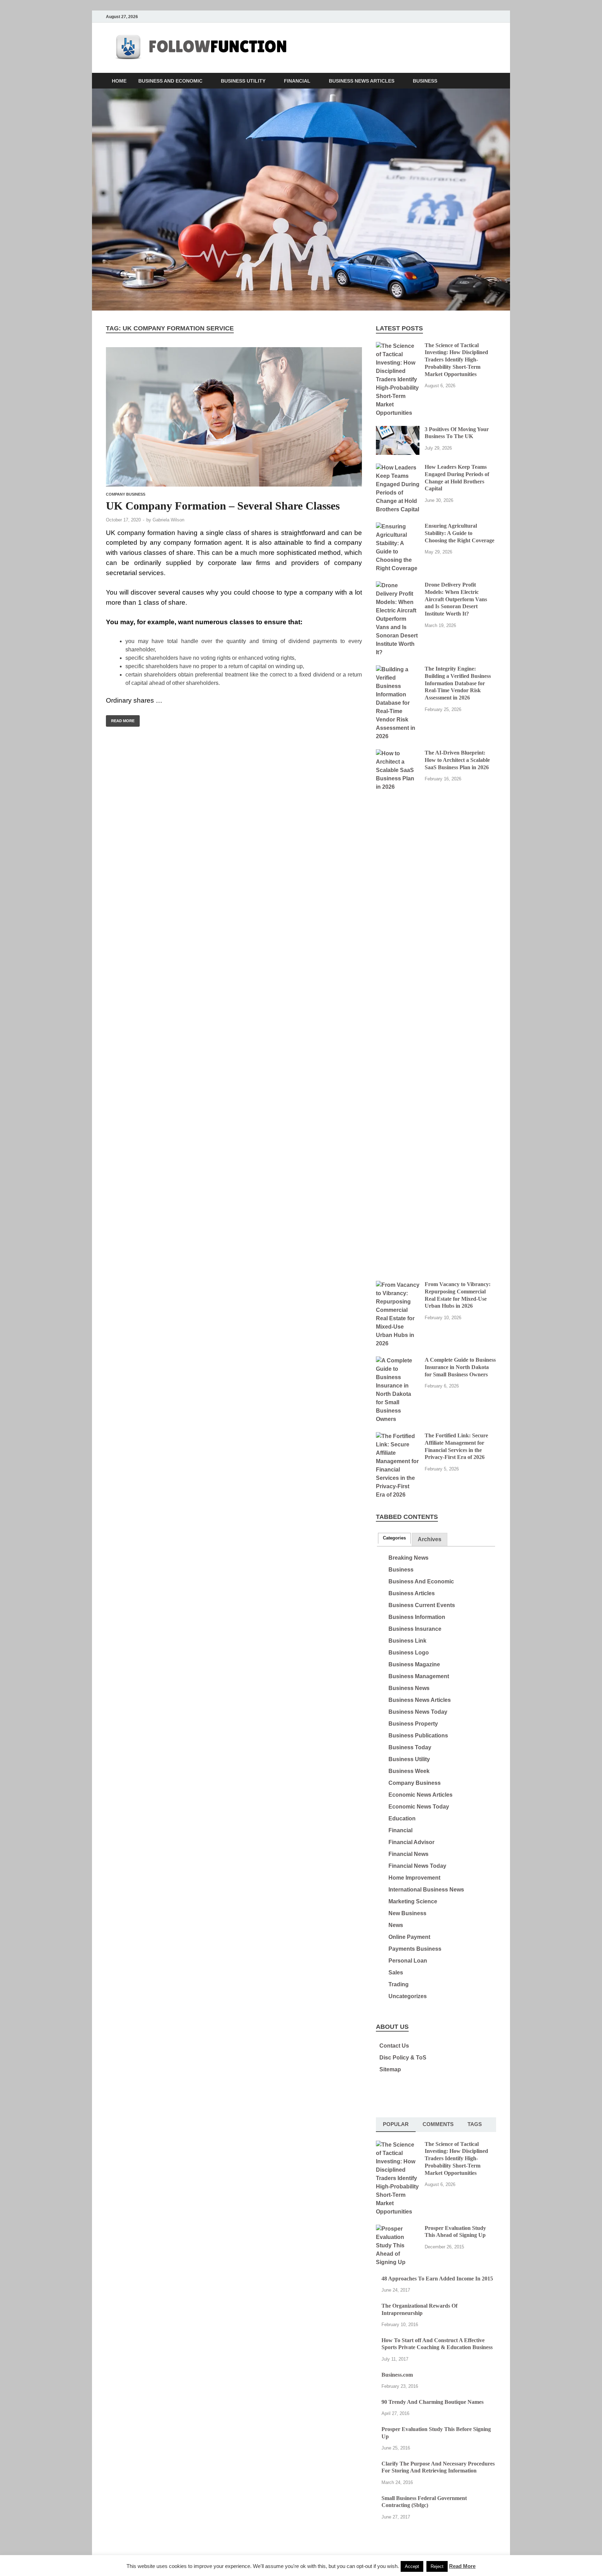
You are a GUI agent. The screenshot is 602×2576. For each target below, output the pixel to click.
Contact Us (394, 2046)
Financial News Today (417, 1866)
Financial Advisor (411, 1842)
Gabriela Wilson (168, 520)
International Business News (426, 1890)
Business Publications (418, 1736)
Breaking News (408, 1558)
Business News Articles (362, 81)
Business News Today (418, 1712)
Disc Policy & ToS (403, 2058)
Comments (438, 2124)
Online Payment (409, 1937)
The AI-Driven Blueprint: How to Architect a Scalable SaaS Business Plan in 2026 (457, 760)
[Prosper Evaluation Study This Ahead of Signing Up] (398, 2229)
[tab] (394, 1538)
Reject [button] (437, 2566)
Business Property (413, 1724)
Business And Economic (170, 81)
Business (425, 81)
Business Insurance (415, 1629)
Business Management (419, 1676)
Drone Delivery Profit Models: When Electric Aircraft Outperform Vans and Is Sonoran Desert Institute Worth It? (456, 599)
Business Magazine (414, 1664)
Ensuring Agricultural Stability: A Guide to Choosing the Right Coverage (460, 533)
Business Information (417, 1617)
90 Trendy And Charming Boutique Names (433, 2402)
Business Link (407, 1641)
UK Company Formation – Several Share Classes (223, 506)
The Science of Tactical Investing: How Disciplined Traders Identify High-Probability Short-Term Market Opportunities (456, 360)
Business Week (409, 1771)
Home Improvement (414, 1878)
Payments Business (415, 1949)
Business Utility (243, 81)
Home (119, 81)
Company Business (126, 494)
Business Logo (409, 1653)
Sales (396, 1973)
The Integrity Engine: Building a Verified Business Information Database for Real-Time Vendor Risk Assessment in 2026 (458, 683)
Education (402, 1818)
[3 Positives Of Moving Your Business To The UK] (398, 430)
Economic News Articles (420, 1795)
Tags (475, 2124)
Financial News (408, 1854)
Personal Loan (408, 1961)
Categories (394, 1538)
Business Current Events (422, 1605)
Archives (430, 1539)
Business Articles (412, 1593)
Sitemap (390, 2069)
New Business (407, 1913)
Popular (396, 2124)
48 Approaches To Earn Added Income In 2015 (437, 2279)
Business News (409, 1688)
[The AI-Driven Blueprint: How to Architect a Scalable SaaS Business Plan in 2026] (398, 753)
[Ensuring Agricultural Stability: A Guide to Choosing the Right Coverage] (398, 526)
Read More (120, 719)
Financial (297, 81)
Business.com (397, 2375)
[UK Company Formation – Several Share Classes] (234, 417)
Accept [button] (412, 2566)
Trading (399, 1984)
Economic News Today (419, 1807)
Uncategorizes (408, 1996)
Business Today (410, 1747)
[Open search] (493, 81)
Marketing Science (413, 1901)
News (396, 1925)
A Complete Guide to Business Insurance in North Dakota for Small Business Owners (460, 1367)
